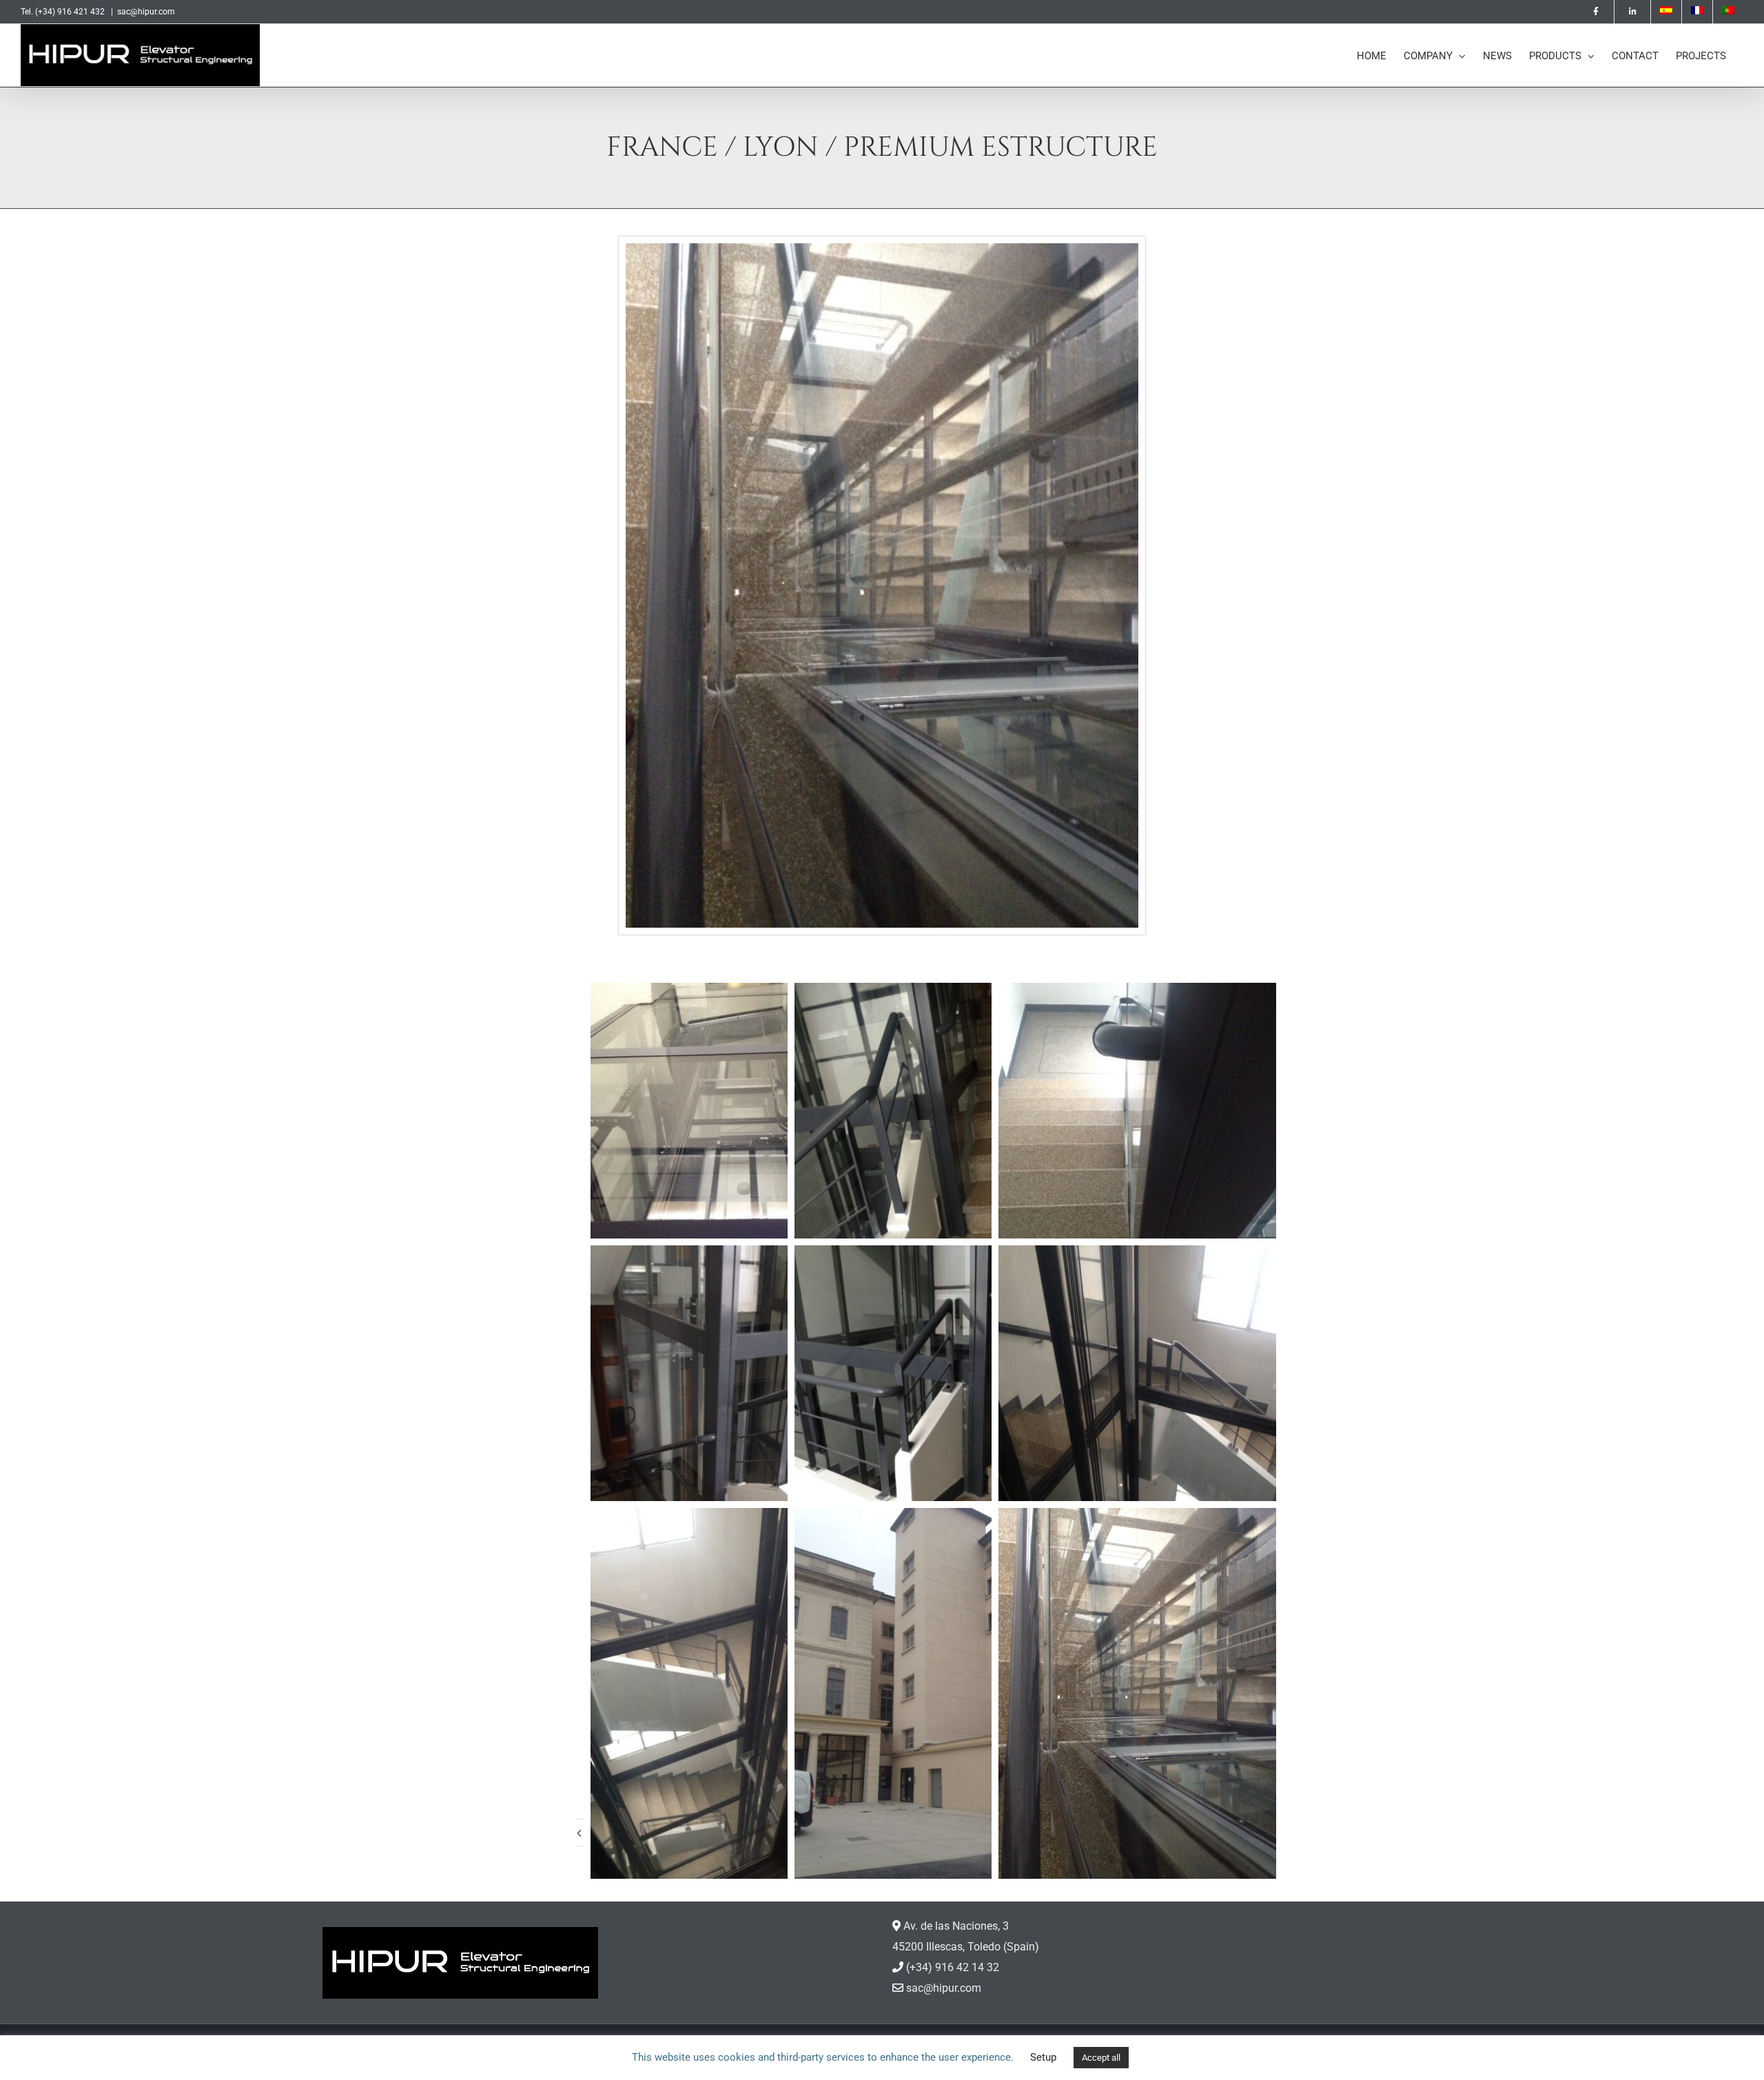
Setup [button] (1043, 2057)
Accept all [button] (1101, 2058)
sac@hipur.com (146, 12)
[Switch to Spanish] (1666, 12)
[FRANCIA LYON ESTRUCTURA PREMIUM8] (882, 248)
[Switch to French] (1697, 12)
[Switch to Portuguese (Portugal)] (1728, 12)
